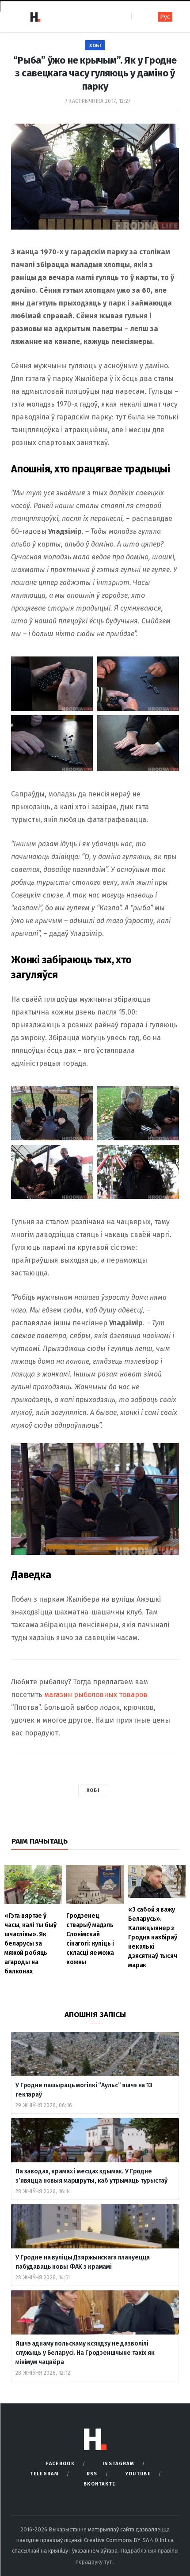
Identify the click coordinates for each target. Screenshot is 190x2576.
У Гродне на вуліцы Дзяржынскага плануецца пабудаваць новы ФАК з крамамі (83, 2262)
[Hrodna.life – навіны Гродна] (35, 17)
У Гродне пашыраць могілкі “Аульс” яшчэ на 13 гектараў (84, 2090)
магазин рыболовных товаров (96, 1695)
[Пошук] (139, 17)
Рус (165, 17)
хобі (93, 1790)
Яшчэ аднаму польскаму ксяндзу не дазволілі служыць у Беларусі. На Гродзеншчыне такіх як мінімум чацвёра (85, 2353)
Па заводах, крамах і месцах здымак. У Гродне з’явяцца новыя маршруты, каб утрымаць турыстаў (91, 2176)
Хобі (95, 46)
